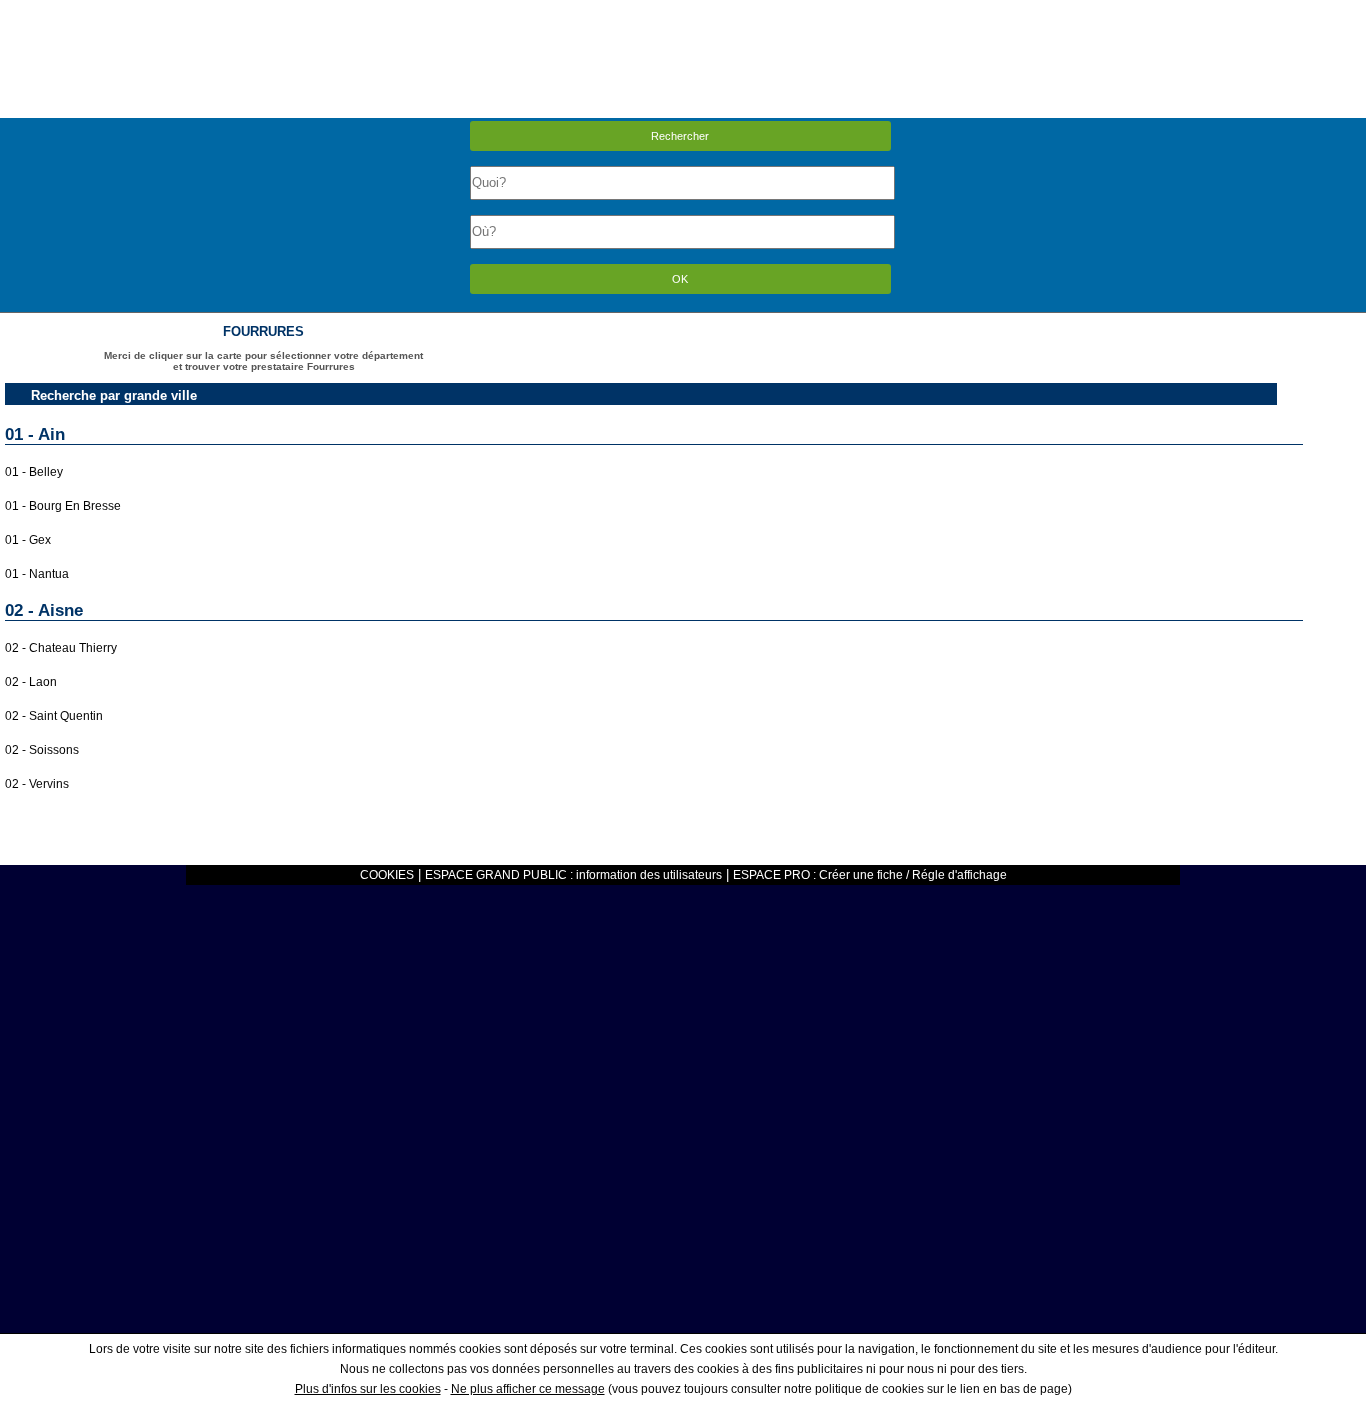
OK (680, 279)
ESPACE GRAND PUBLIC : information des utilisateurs (573, 875)
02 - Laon (31, 682)
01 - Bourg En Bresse (63, 506)
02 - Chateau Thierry (61, 648)
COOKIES (387, 875)
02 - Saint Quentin (54, 716)
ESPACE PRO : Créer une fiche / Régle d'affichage (870, 875)
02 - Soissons (42, 750)
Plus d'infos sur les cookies (368, 1389)
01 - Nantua (37, 574)
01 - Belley (34, 472)
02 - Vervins (37, 784)
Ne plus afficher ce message (528, 1389)
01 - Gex (28, 540)
